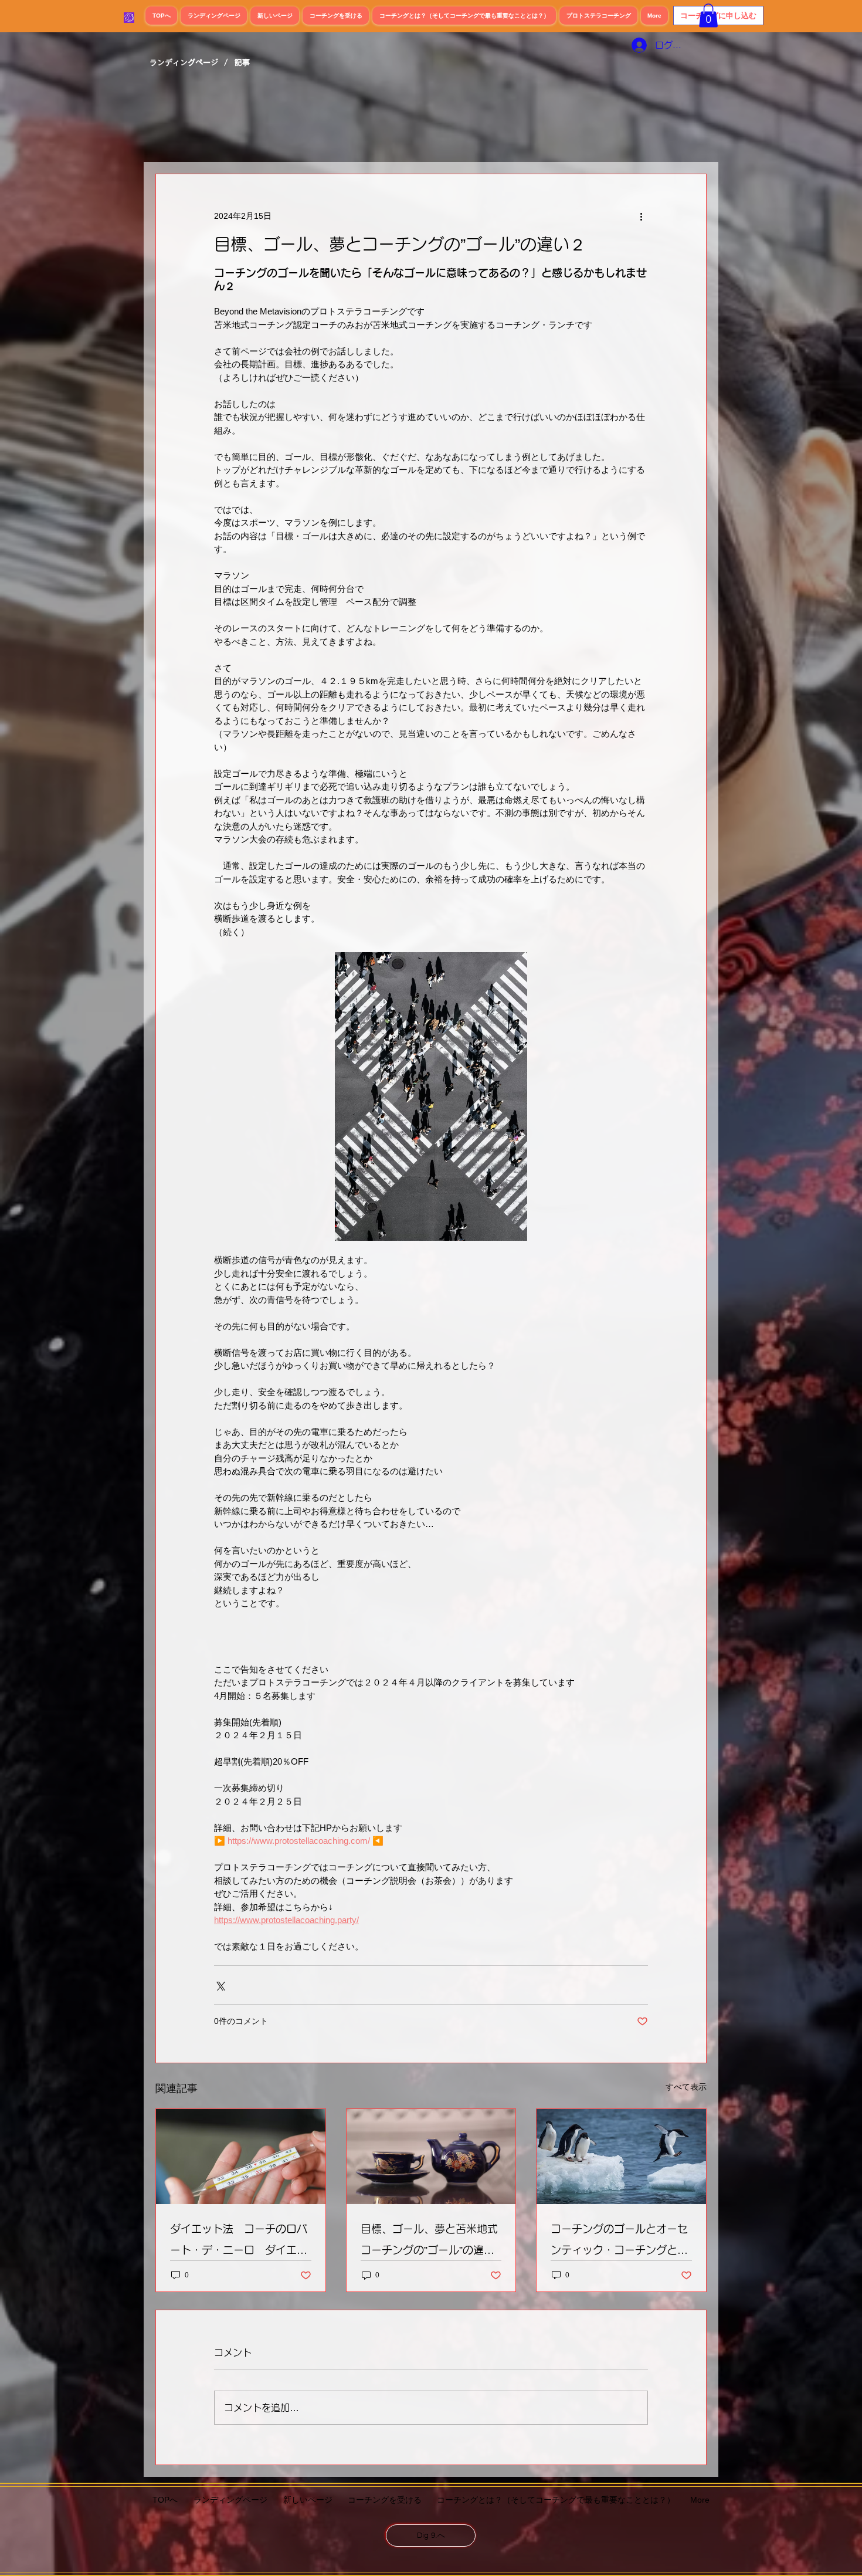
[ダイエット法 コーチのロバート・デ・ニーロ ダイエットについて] (241, 2157)
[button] (708, 16)
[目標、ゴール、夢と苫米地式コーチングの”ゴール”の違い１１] (431, 2157)
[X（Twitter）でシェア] (220, 1985)
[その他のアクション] (641, 216)
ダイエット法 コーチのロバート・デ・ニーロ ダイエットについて (239, 2242)
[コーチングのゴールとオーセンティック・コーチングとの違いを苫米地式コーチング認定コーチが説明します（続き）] (621, 2157)
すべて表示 (686, 2087)
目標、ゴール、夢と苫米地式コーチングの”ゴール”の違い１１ (429, 2242)
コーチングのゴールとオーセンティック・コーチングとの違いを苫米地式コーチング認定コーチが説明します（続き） (619, 2242)
